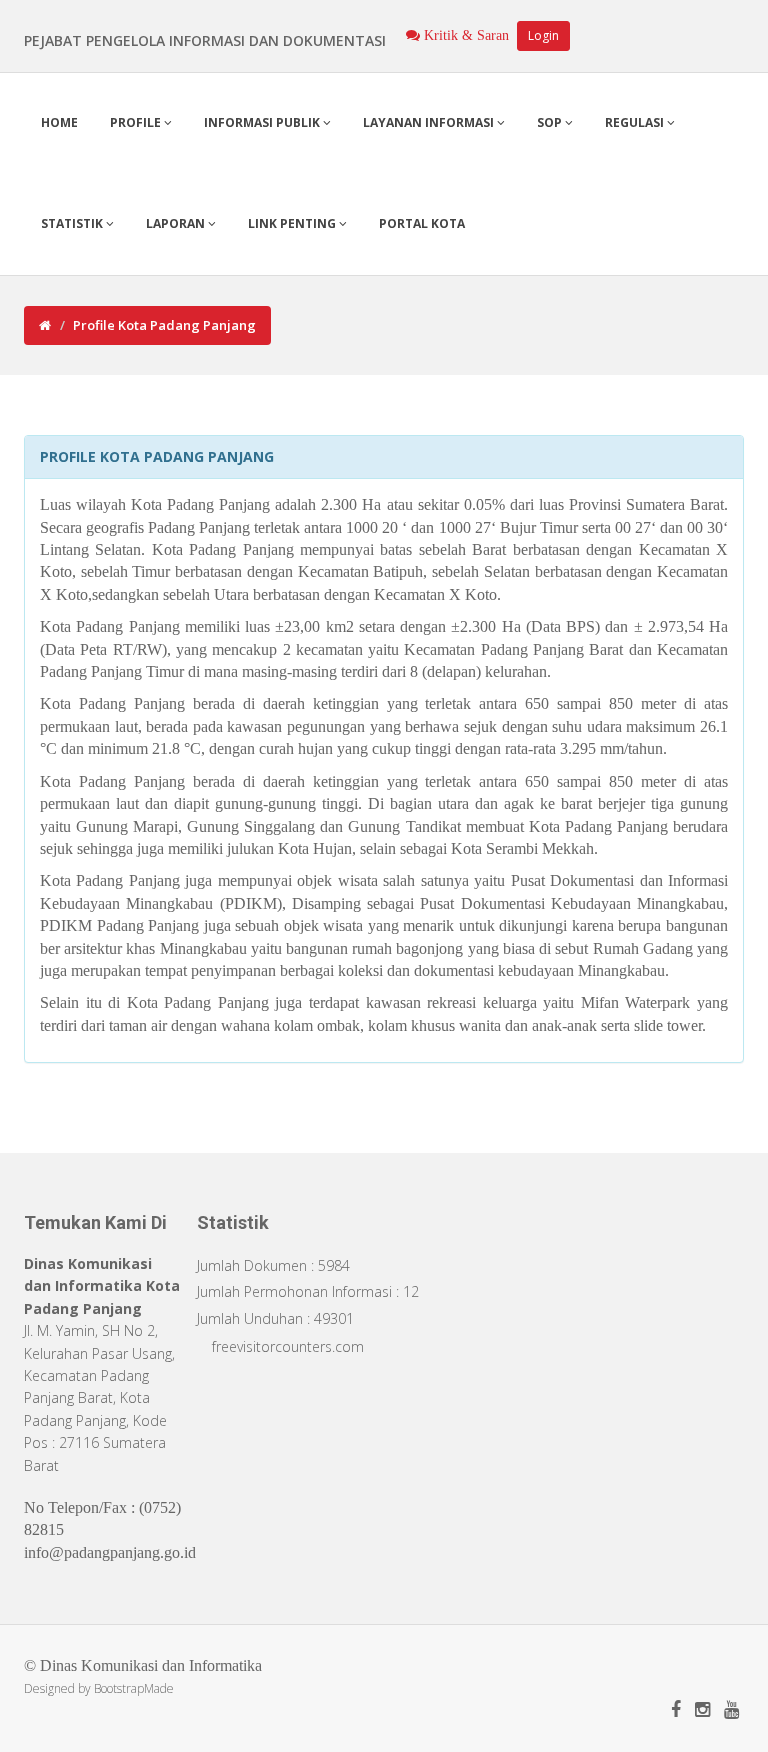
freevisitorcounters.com (288, 1346)
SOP (551, 122)
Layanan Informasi (430, 122)
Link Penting (293, 223)
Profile (137, 122)
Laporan (177, 223)
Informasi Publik (263, 122)
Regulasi (636, 122)
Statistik (73, 223)
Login (543, 35)
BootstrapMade (134, 1688)
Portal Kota (422, 223)
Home (59, 122)
